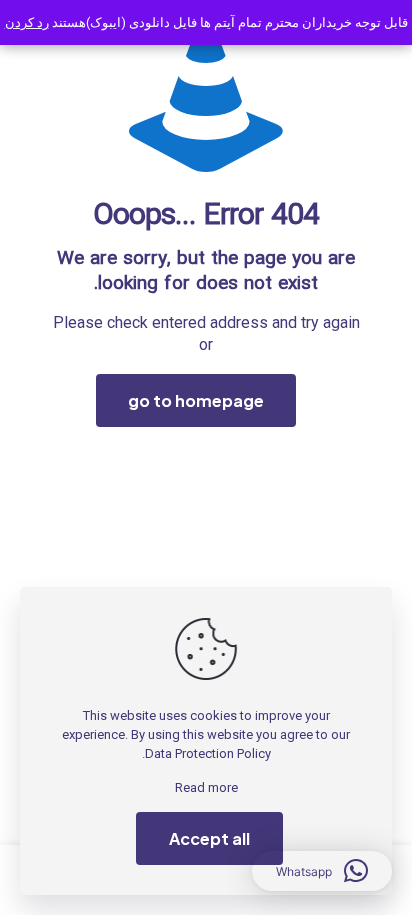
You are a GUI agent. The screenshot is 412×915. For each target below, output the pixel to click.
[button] (322, 871)
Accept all (209, 838)
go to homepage (196, 400)
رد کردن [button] (27, 22)
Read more (206, 787)
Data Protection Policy (208, 753)
